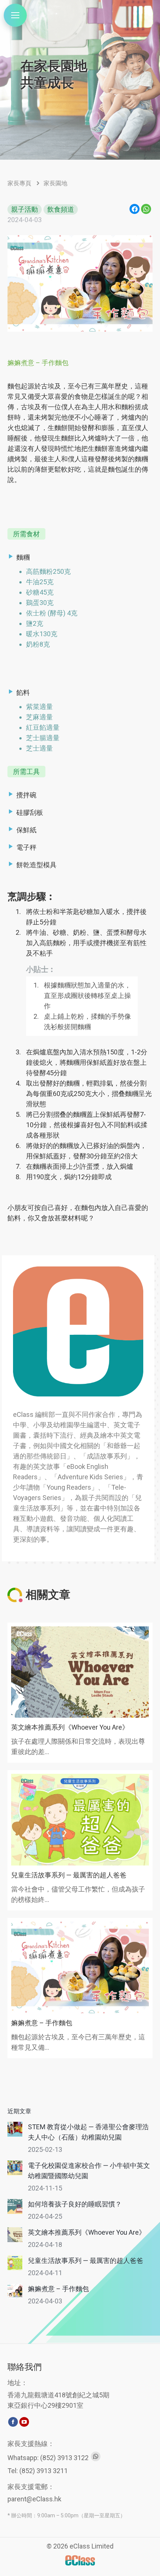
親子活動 (25, 209)
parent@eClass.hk (34, 2499)
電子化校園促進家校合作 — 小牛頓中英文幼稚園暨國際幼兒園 (89, 2171)
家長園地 (55, 183)
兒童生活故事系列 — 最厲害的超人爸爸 (69, 1875)
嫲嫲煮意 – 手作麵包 (42, 2023)
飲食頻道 (61, 209)
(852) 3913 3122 (64, 2457)
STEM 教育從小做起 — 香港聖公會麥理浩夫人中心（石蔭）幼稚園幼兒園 (88, 2132)
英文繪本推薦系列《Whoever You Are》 (70, 1727)
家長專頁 (19, 183)
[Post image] (15, 2129)
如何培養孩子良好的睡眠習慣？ (75, 2204)
